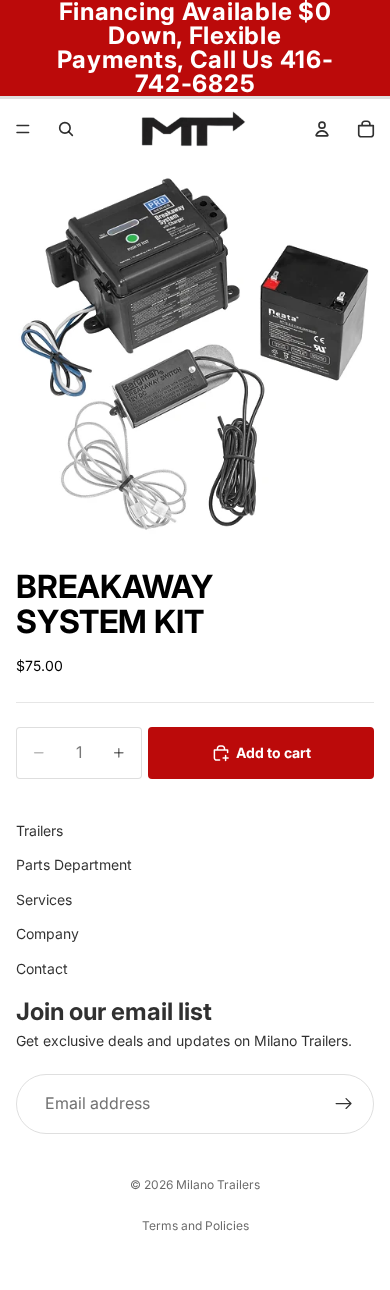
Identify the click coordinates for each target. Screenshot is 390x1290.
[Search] (66, 129)
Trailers (39, 830)
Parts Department (74, 864)
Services (44, 899)
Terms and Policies (195, 1225)
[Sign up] (344, 1104)
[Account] (322, 129)
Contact (42, 967)
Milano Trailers (218, 1184)
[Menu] (23, 129)
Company (47, 933)
